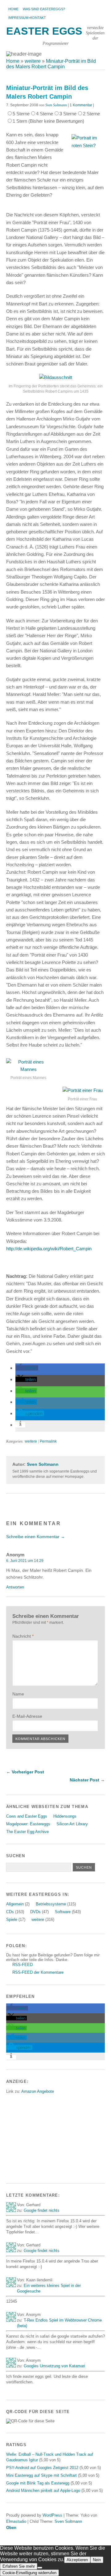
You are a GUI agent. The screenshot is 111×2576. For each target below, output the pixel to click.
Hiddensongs (65, 1816)
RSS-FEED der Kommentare (38, 1972)
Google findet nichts (42, 2210)
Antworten (15, 1587)
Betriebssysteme (51, 1904)
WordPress (52, 2515)
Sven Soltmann (56, 105)
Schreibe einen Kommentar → (36, 1537)
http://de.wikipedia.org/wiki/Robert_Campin (49, 1249)
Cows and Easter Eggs (27, 1816)
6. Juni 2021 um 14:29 (25, 1561)
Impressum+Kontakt (27, 18)
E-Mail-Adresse (27, 1716)
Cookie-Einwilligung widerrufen (29, 2573)
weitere (31, 1441)
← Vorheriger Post (25, 1772)
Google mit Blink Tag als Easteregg (38, 2483)
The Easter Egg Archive (27, 1832)
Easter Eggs (44, 31)
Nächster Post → (87, 1780)
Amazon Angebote (38, 2091)
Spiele (12, 1919)
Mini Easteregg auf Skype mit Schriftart (41, 2475)
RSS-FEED (23, 1965)
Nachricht (23, 1636)
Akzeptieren (77, 2560)
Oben (11, 2528)
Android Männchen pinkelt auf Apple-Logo (43, 2491)
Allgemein (15, 1904)
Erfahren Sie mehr (19, 2566)
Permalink (48, 1441)
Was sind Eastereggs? (44, 9)
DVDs (35, 1912)
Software (63, 1912)
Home (13, 9)
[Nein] (40, 2568)
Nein (97, 2560)
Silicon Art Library (72, 1824)
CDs (10, 1912)
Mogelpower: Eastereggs (28, 1824)
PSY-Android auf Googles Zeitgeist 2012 (42, 2468)
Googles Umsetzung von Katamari (54, 2366)
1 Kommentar (81, 105)
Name (18, 1694)
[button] (27, 1368)
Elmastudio (16, 2521)
